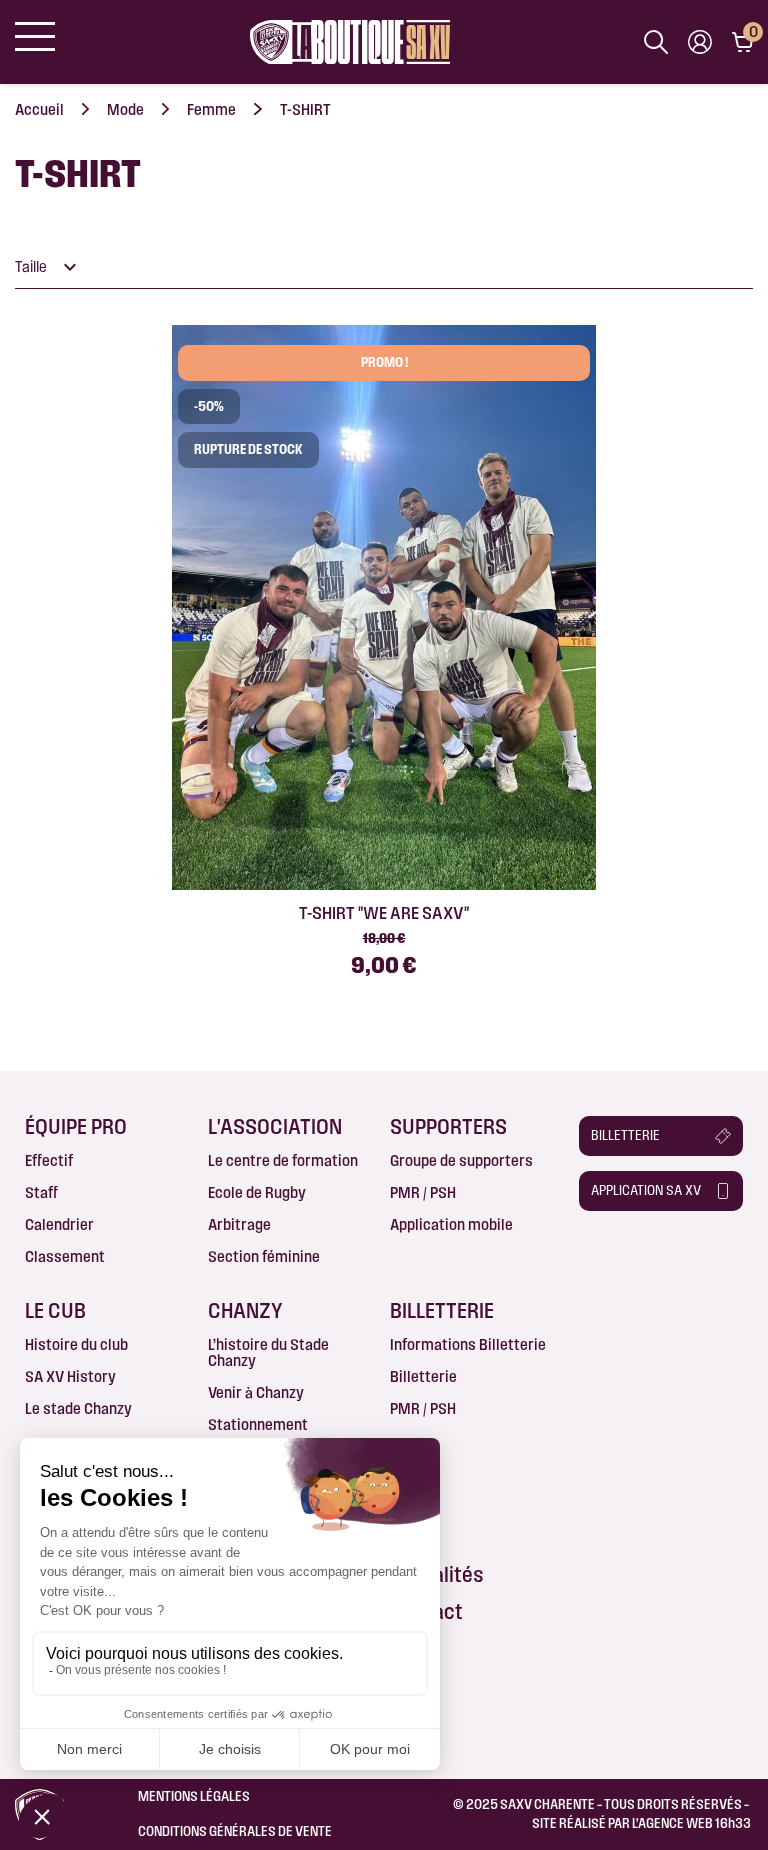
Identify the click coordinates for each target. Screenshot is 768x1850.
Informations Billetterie (468, 1344)
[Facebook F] (591, 1253)
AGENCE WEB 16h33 (694, 1823)
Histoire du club (76, 1344)
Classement (65, 1256)
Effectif (49, 1160)
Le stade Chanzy (78, 1408)
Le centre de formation (283, 1160)
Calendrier (59, 1224)
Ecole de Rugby (257, 1192)
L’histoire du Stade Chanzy (268, 1352)
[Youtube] (678, 1253)
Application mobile (451, 1224)
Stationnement (258, 1424)
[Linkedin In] (649, 1253)
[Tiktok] (591, 1277)
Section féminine (264, 1256)
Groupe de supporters (461, 1160)
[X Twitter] (707, 1253)
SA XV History (70, 1376)
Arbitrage (239, 1224)
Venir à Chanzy (256, 1392)
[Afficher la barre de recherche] (656, 42)
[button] (661, 1136)
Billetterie (423, 1376)
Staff (41, 1192)
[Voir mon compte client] (700, 42)
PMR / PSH (423, 1192)
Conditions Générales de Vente (235, 1831)
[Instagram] (620, 1253)
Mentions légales (194, 1796)
